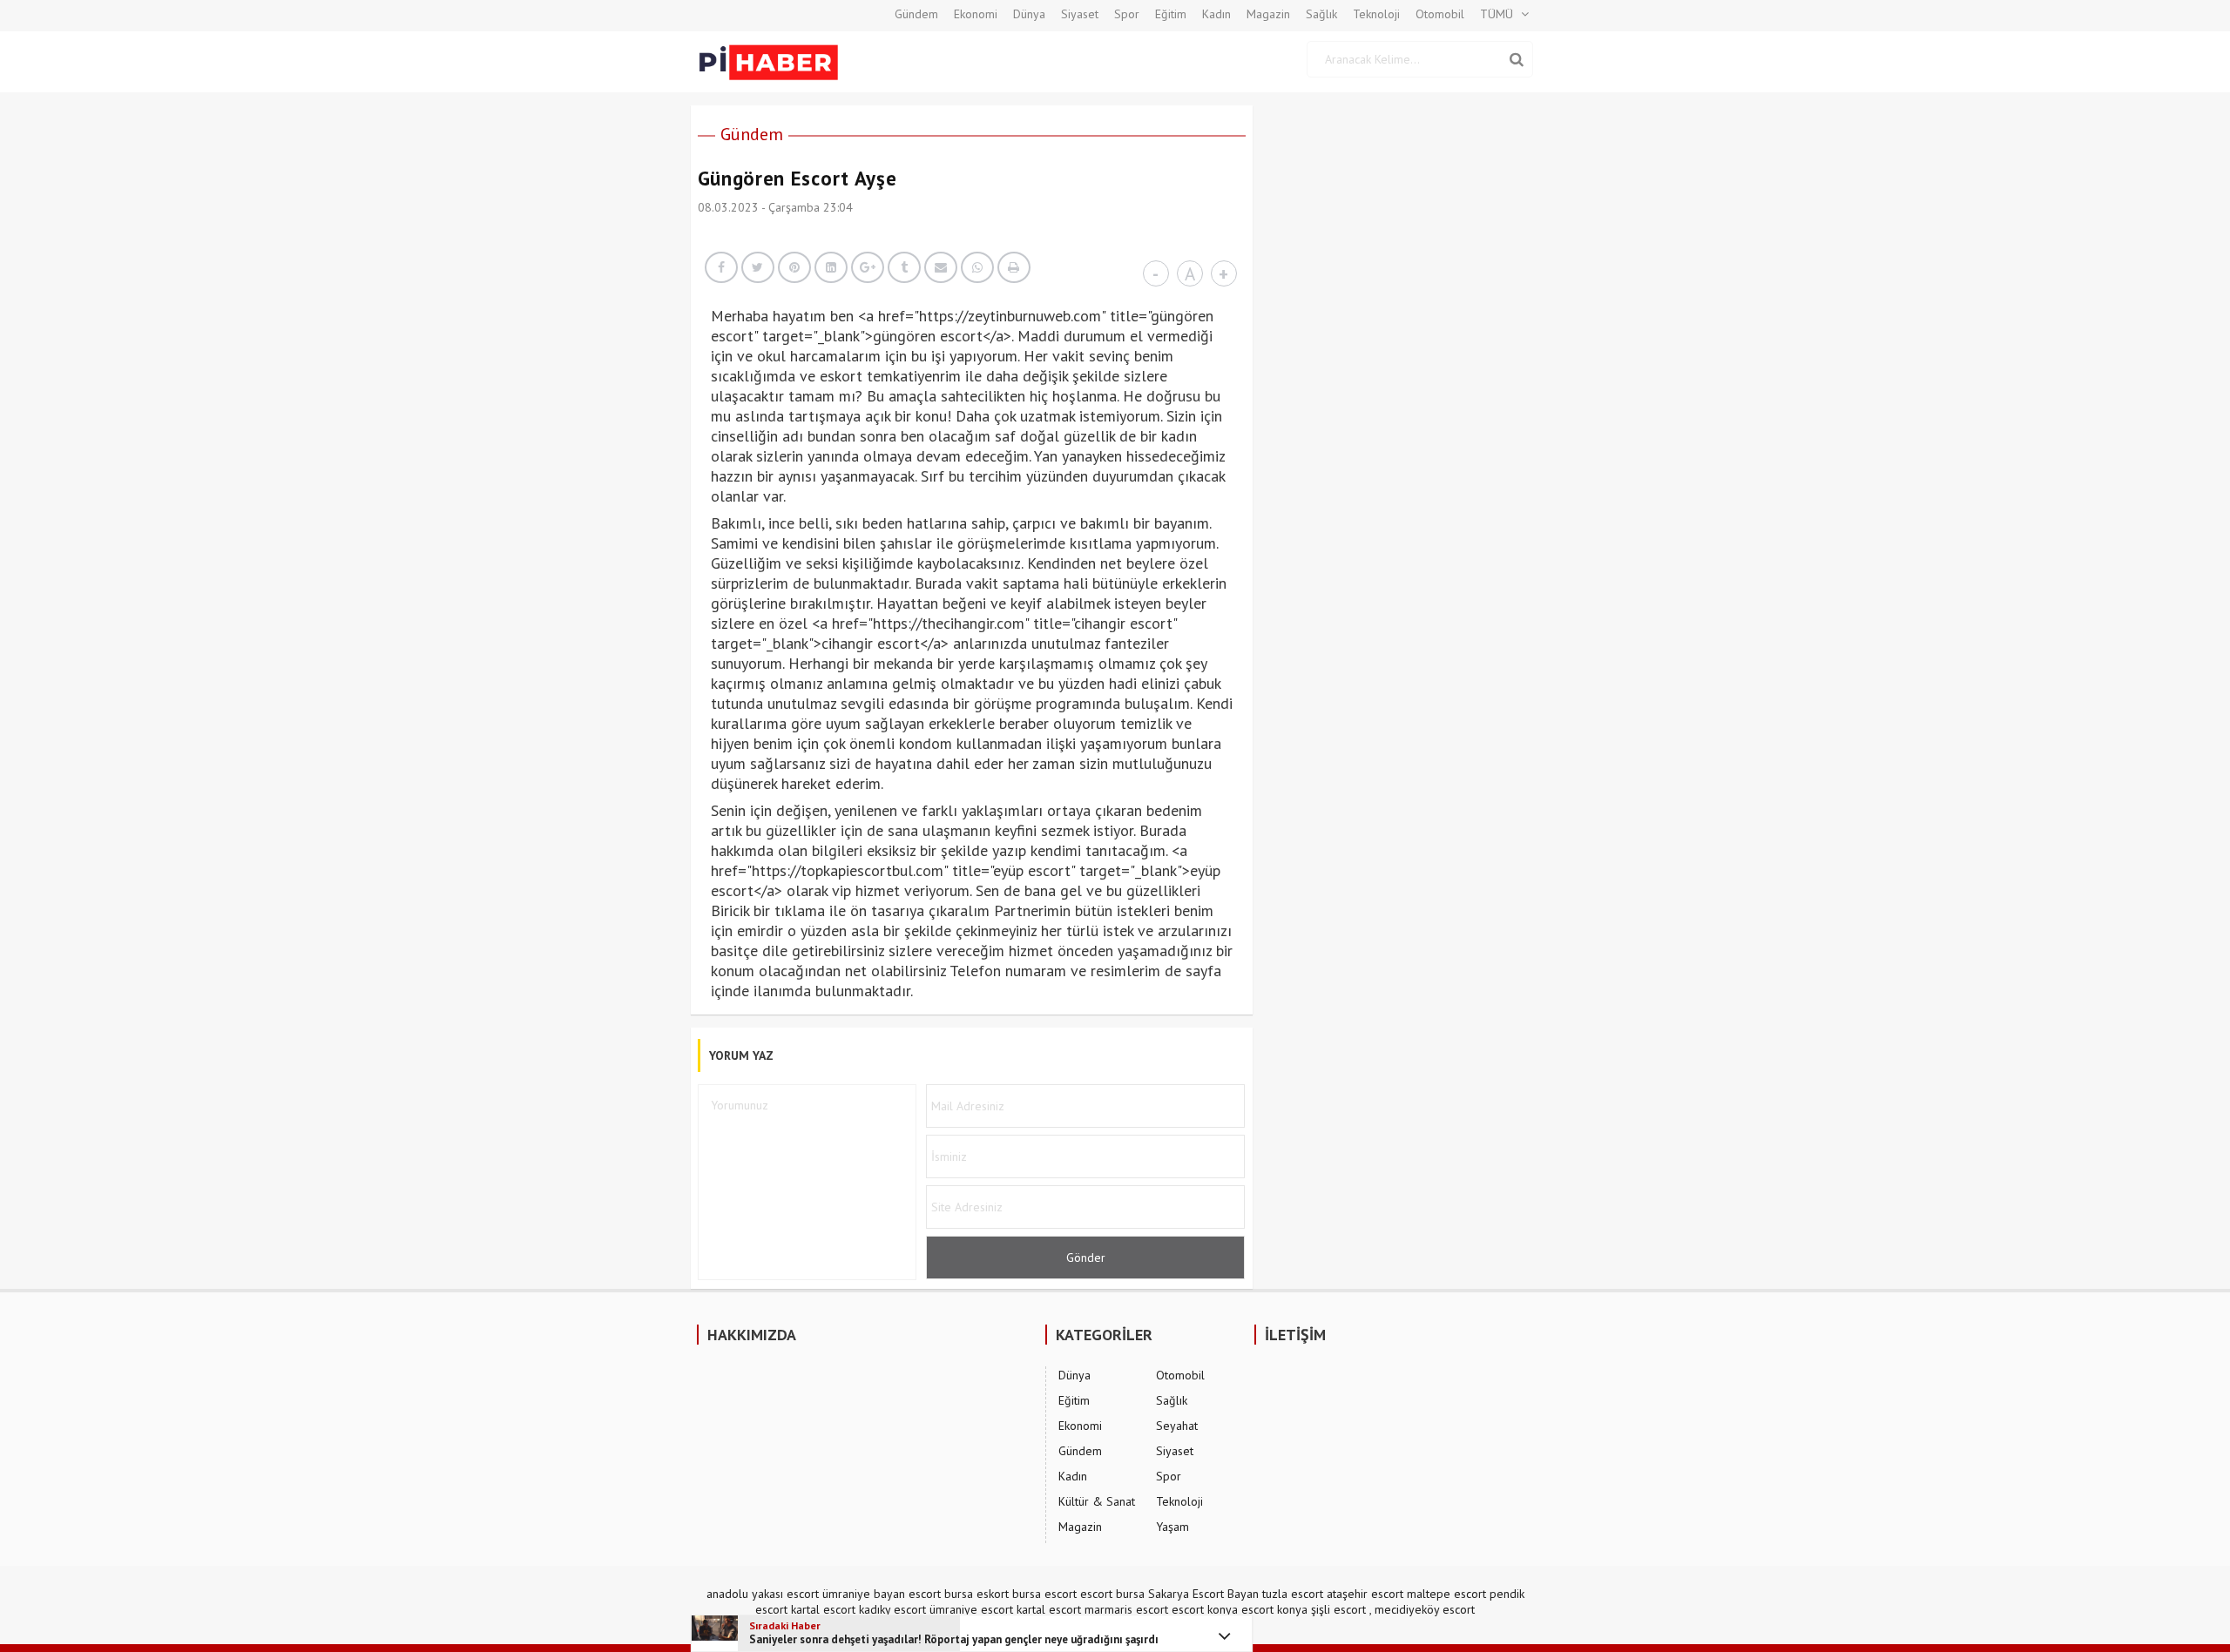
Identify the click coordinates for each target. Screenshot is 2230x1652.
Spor (1127, 14)
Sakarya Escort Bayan (1203, 1594)
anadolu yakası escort (763, 1594)
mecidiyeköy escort (1425, 1609)
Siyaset (1080, 14)
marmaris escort (1126, 1609)
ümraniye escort (971, 1609)
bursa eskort (976, 1594)
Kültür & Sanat (1097, 1501)
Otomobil (1440, 14)
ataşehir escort (1365, 1594)
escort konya (1205, 1609)
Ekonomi (976, 14)
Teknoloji (1376, 14)
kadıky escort (892, 1609)
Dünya (1029, 14)
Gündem (916, 14)
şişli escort (1338, 1609)
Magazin (1268, 14)
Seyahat (1177, 1426)
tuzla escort (1293, 1594)
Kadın (1216, 14)
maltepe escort (1446, 1594)
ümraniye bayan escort (882, 1594)
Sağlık (1321, 14)
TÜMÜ (1497, 14)
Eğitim (1171, 14)
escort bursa (1112, 1594)
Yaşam (1172, 1527)
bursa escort (1044, 1594)
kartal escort (823, 1609)
